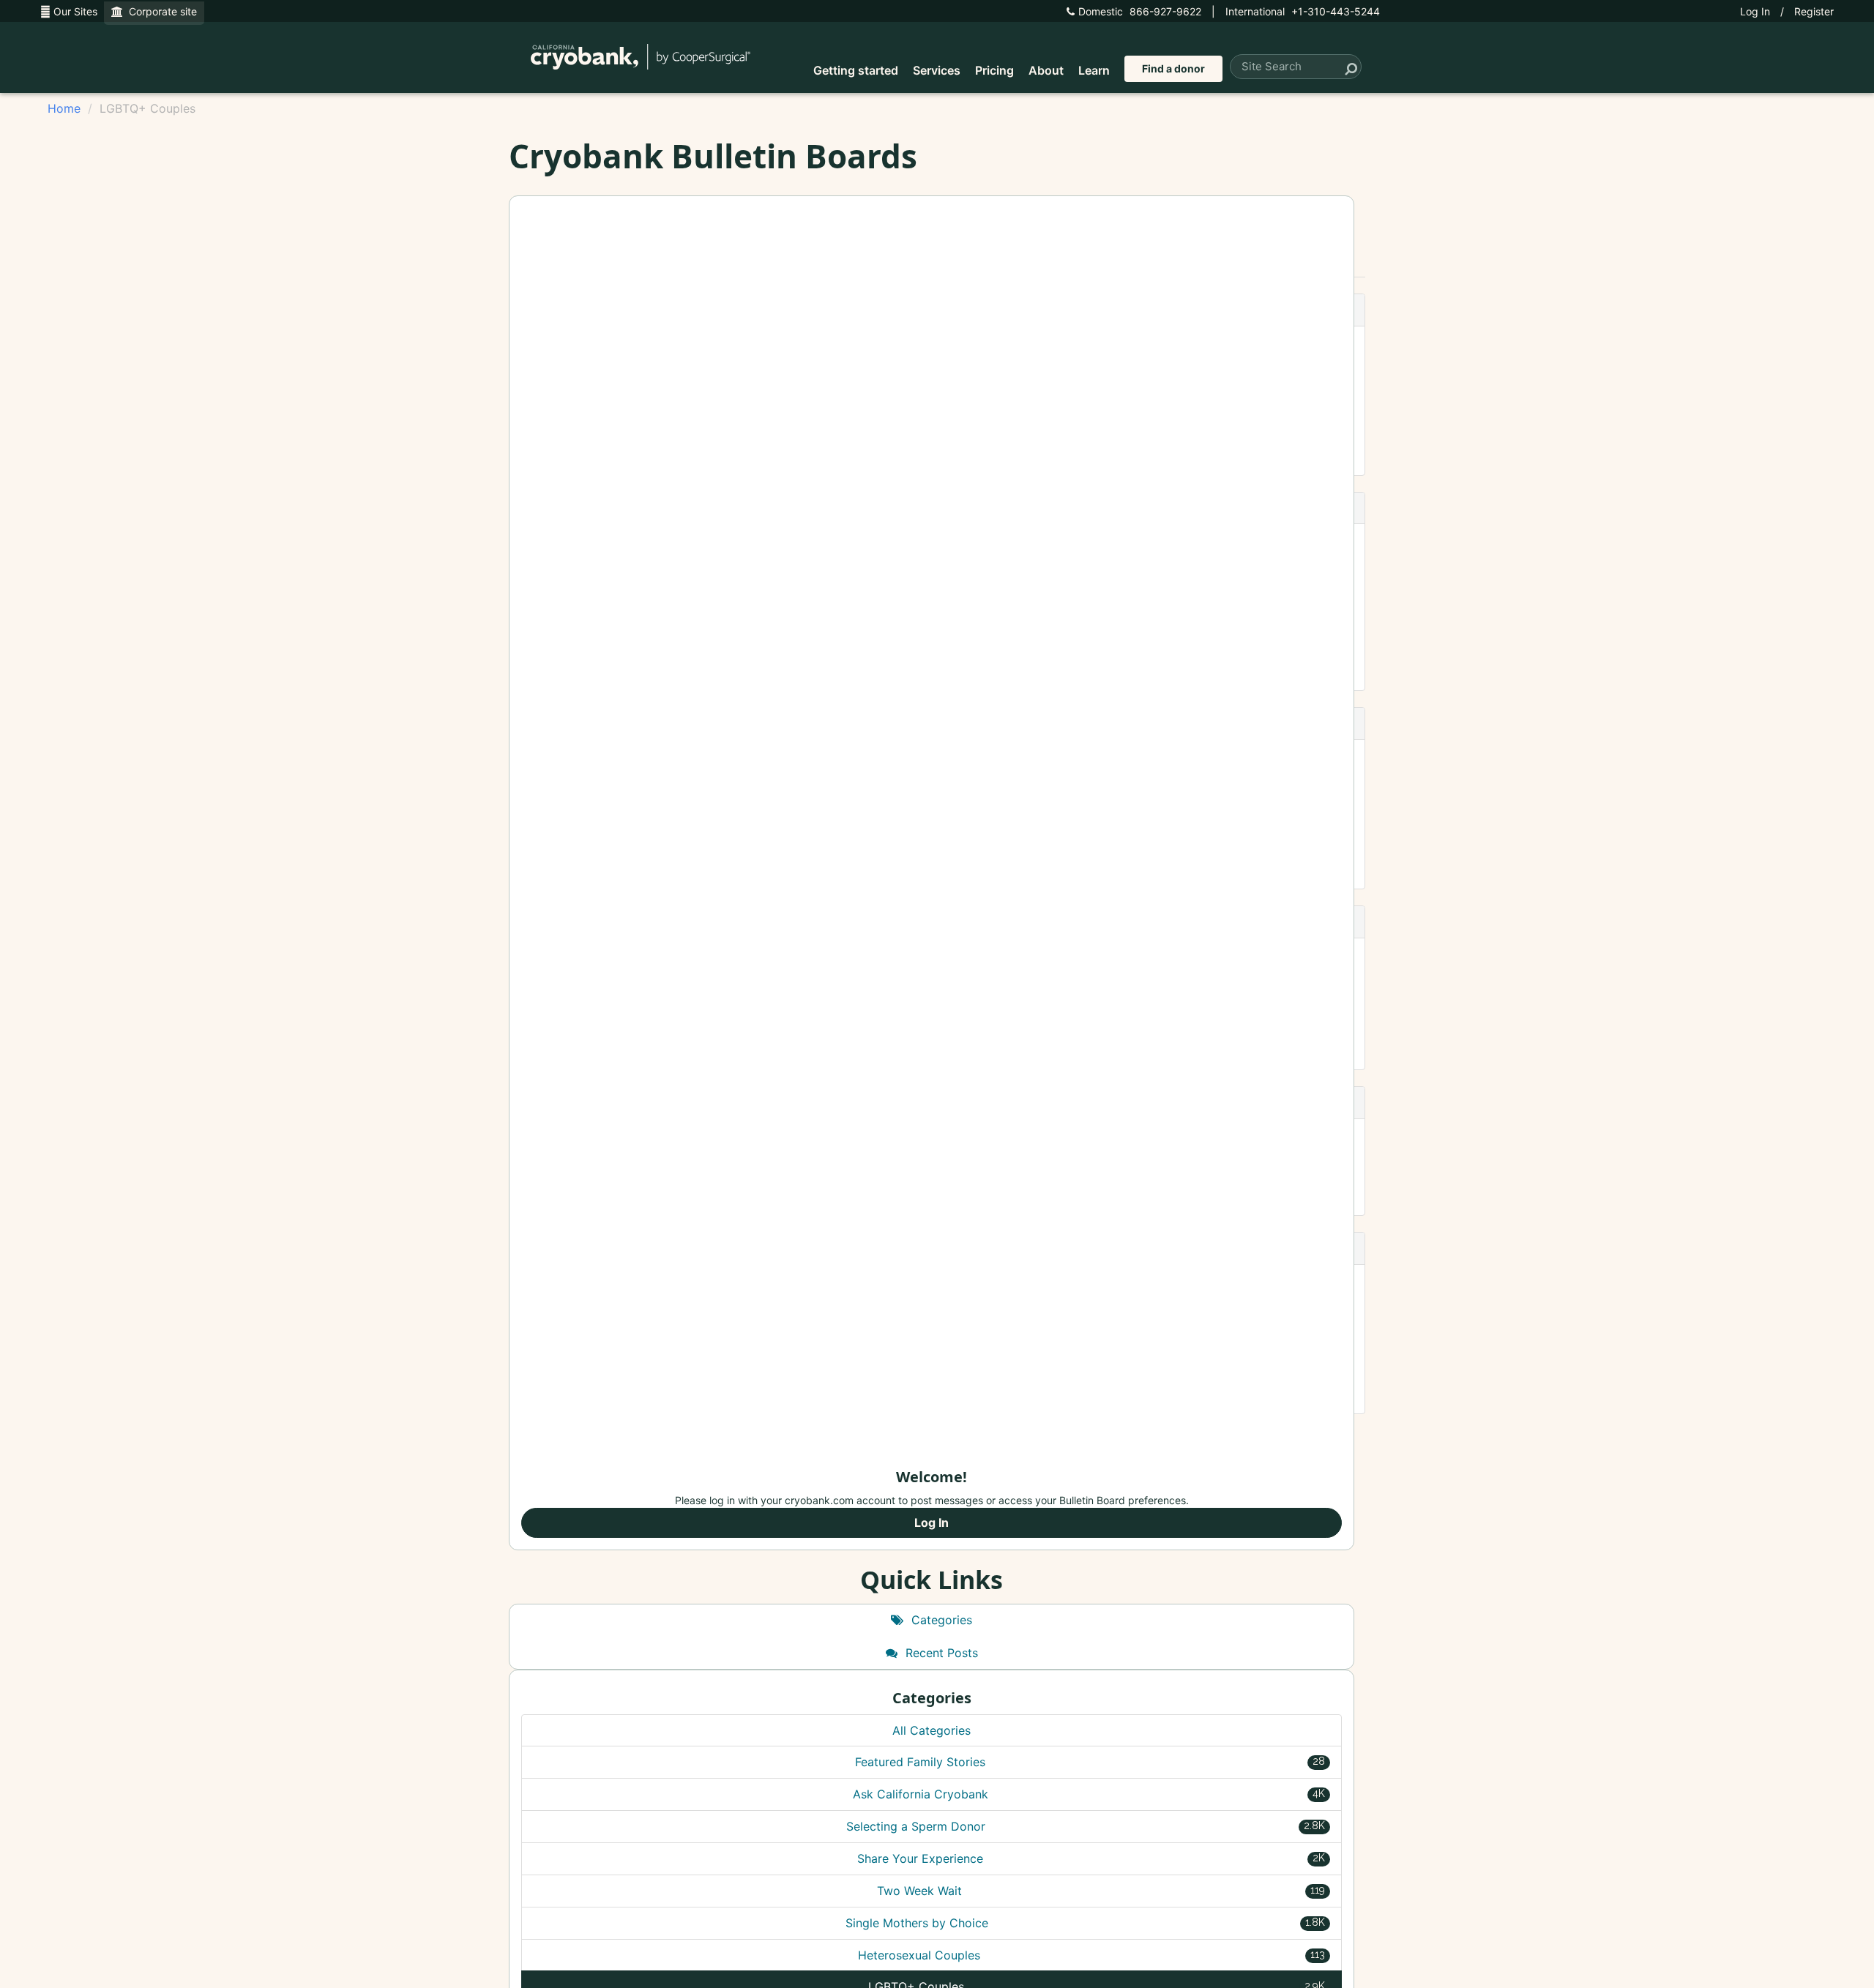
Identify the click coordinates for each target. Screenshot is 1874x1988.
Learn (1094, 70)
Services (937, 70)
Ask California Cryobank (1089, 1794)
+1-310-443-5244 (1303, 11)
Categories (940, 1620)
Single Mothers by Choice (1086, 1923)
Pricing (994, 70)
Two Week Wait (1101, 1891)
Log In (1755, 11)
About (1046, 70)
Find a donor (1173, 68)
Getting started (856, 70)
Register (1814, 11)
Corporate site (160, 11)
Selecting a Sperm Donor (1086, 1826)
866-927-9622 (1140, 11)
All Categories (932, 1730)
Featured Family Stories (1090, 1762)
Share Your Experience (1091, 1858)
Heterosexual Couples (1091, 1955)
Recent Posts (940, 1653)
